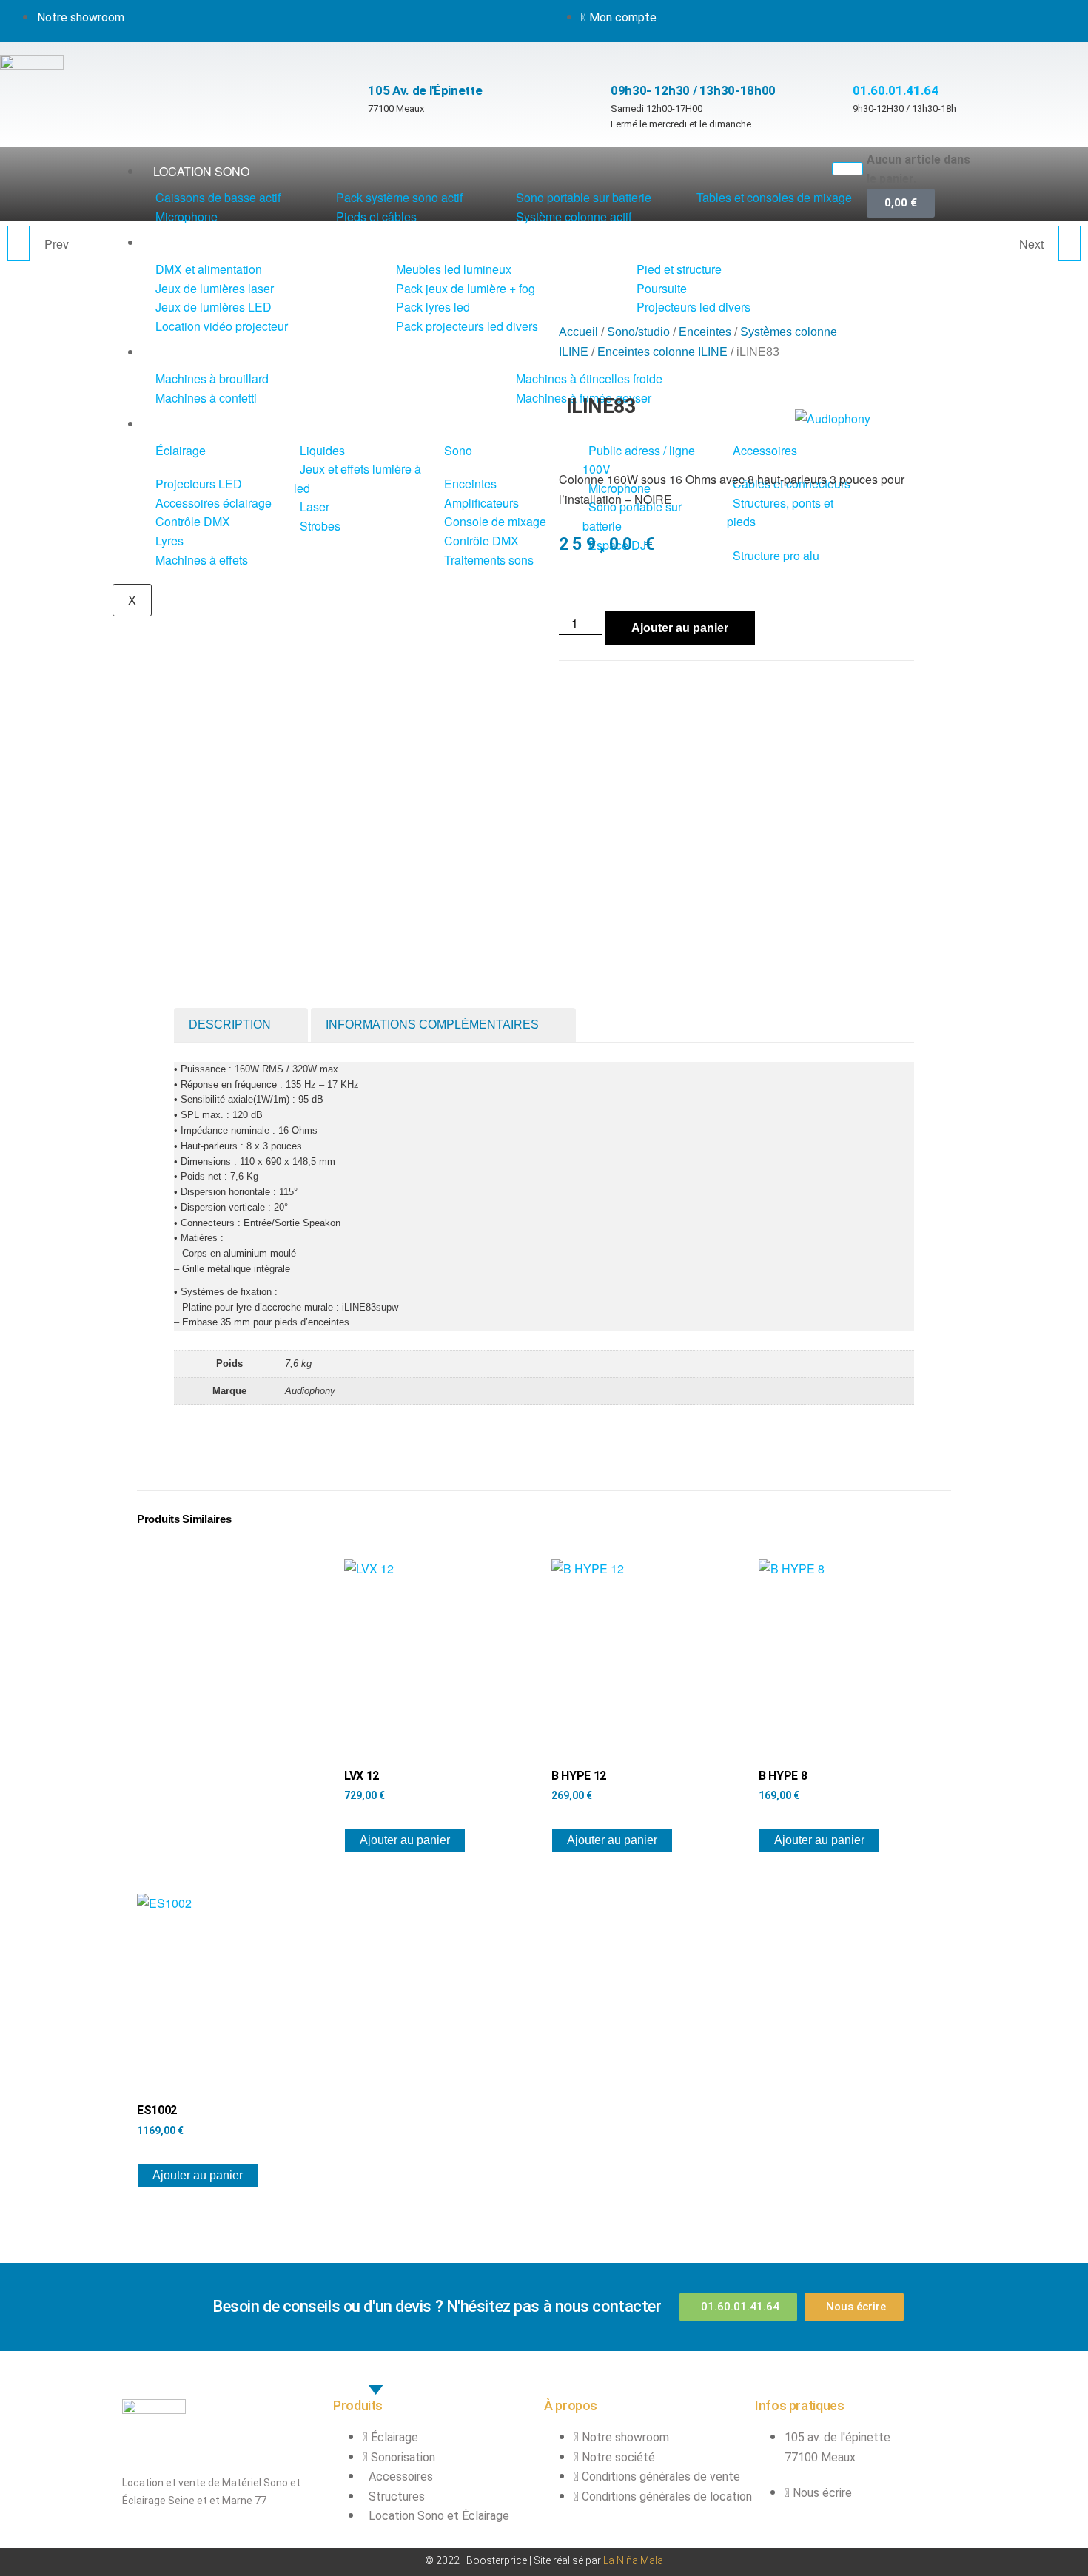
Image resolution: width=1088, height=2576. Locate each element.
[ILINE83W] (19, 243)
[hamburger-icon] (847, 169)
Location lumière (210, 242)
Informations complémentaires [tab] (432, 1025)
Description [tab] (230, 1025)
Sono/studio (638, 332)
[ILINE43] (1069, 243)
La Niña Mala (633, 2560)
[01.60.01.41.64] (860, 57)
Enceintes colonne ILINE (662, 352)
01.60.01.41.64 (895, 90)
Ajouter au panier (680, 628)
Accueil (578, 332)
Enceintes (705, 332)
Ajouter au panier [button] (405, 1840)
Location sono (201, 171)
